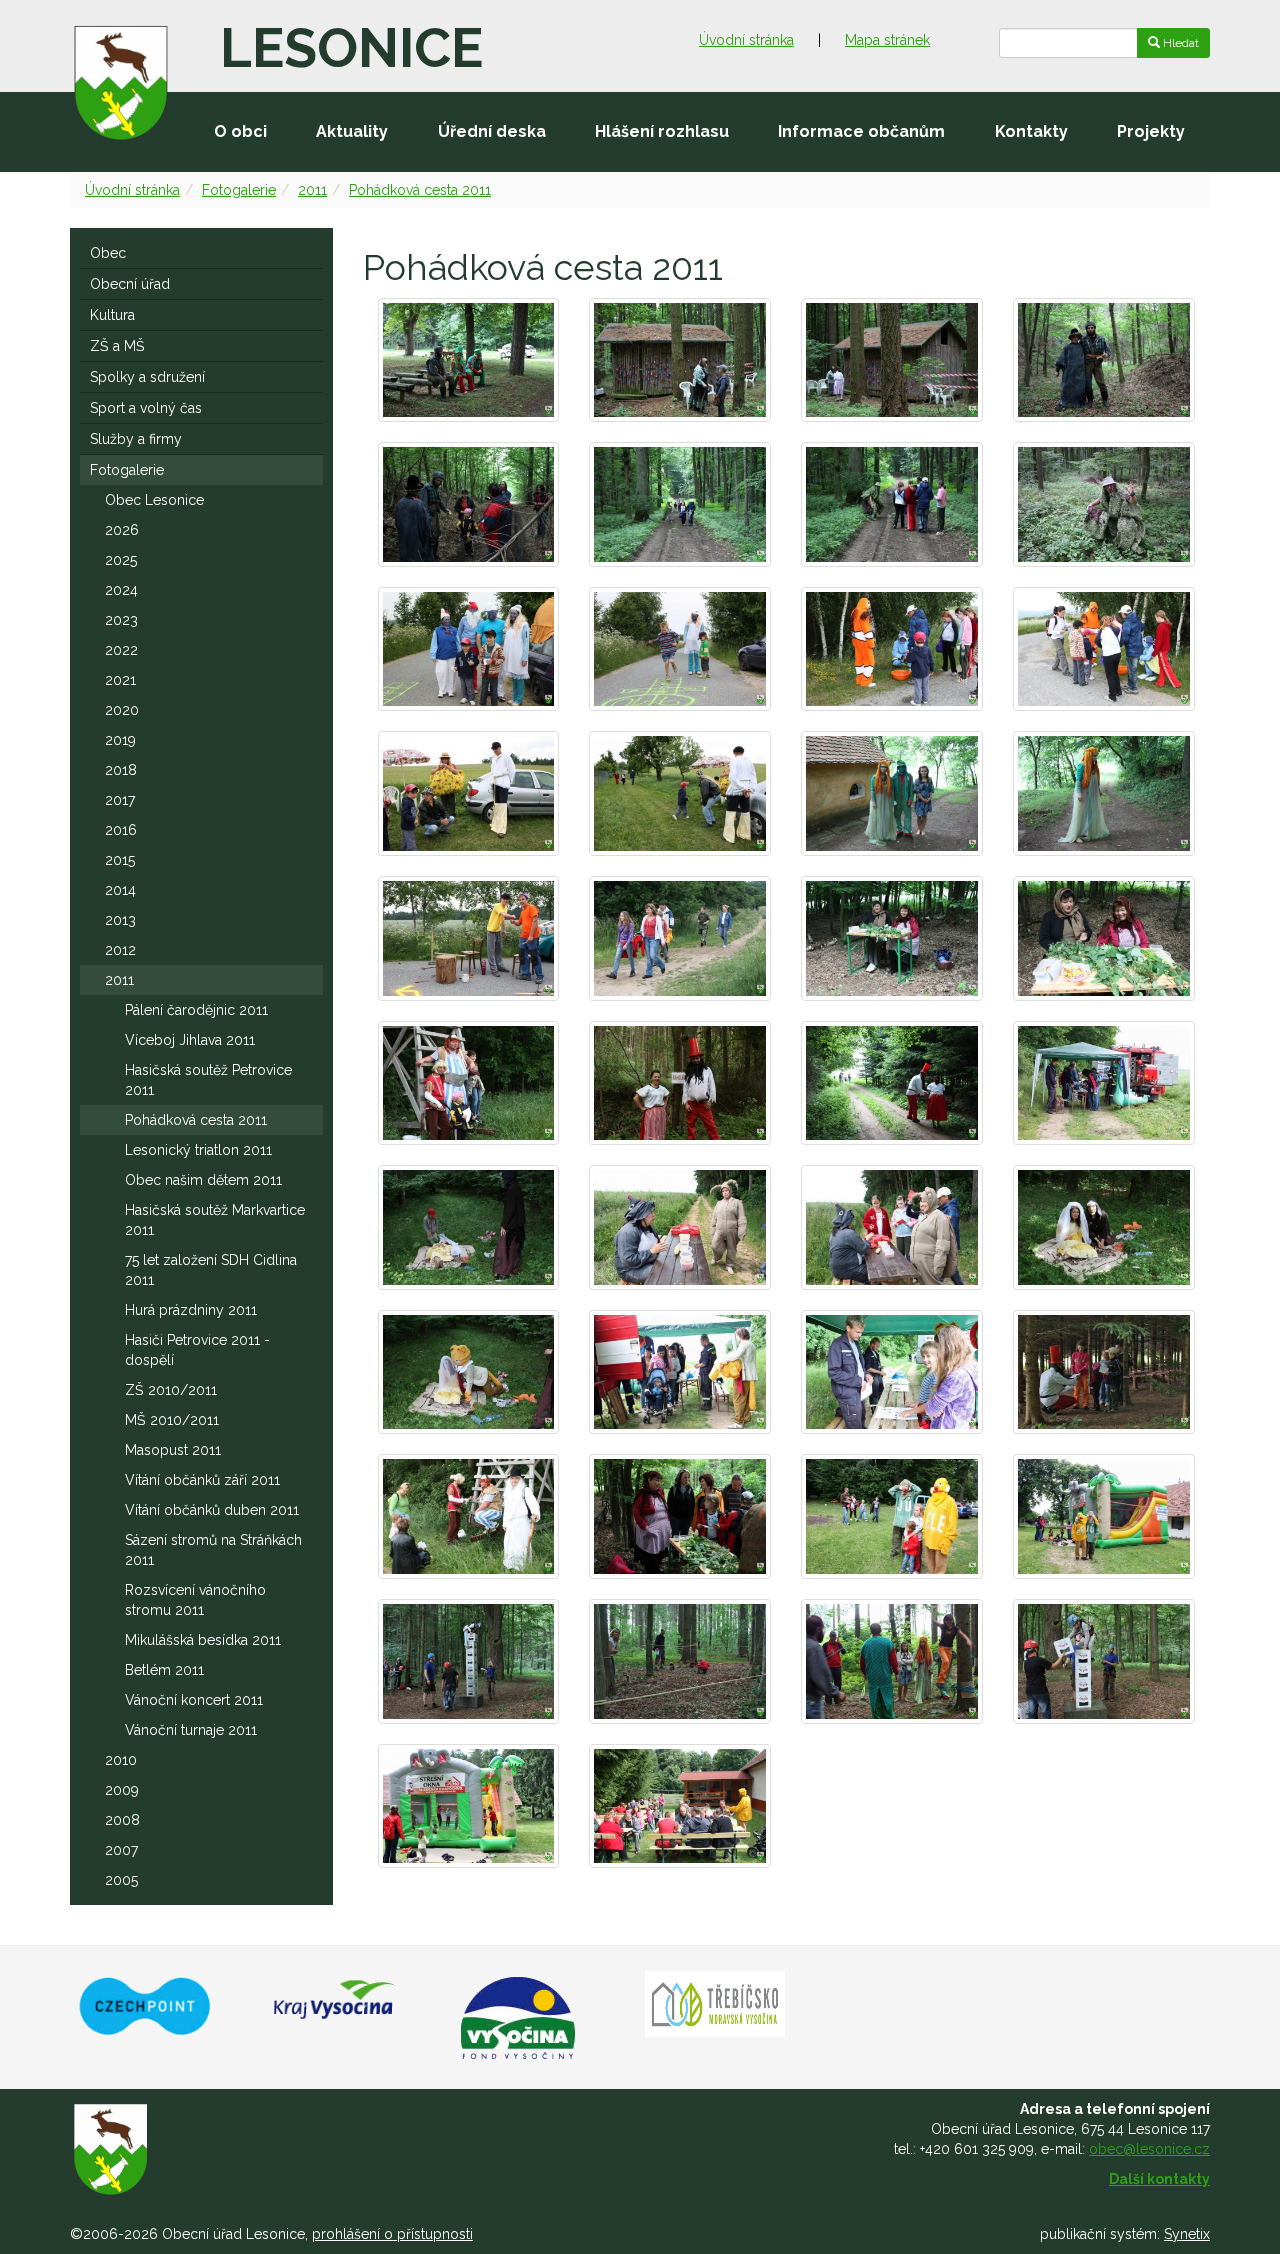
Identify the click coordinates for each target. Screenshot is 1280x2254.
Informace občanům (861, 131)
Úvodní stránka (746, 40)
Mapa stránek (887, 40)
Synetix (1187, 2234)
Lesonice (351, 48)
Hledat (1179, 43)
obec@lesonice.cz (1149, 2149)
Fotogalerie (239, 190)
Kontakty (1031, 131)
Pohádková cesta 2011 (420, 190)
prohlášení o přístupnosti (392, 2234)
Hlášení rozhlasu (662, 131)
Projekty (1151, 131)
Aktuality (352, 131)
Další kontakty (1159, 2179)
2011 (312, 190)
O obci (240, 131)
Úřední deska (492, 131)
